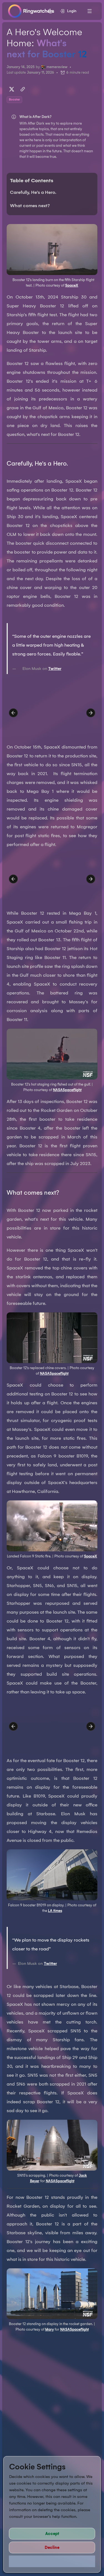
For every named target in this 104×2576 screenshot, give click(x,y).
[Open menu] (90, 11)
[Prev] (13, 713)
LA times (55, 1911)
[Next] (91, 713)
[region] (52, 713)
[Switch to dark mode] (50, 11)
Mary (50, 2329)
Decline (52, 2547)
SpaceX (72, 285)
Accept (52, 2534)
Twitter (55, 669)
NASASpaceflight (67, 1090)
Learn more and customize (52, 2561)
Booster (14, 100)
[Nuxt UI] (31, 11)
